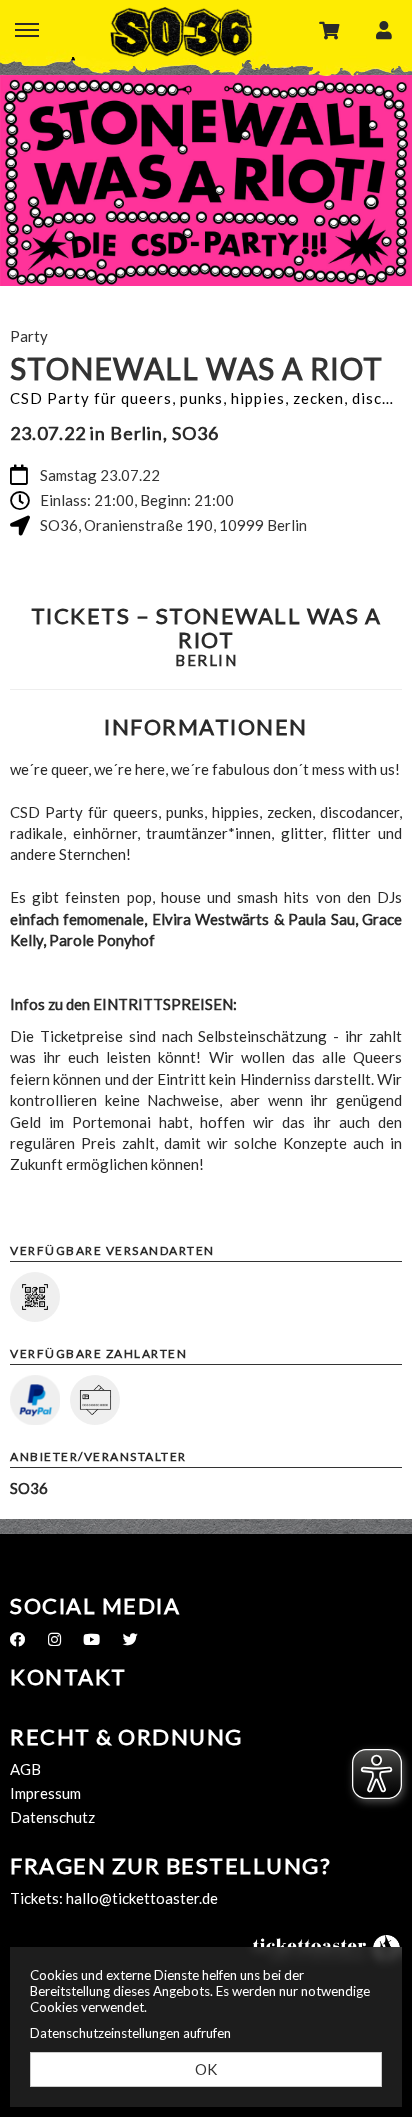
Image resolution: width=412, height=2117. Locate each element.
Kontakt (68, 1676)
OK (206, 2069)
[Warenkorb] (329, 29)
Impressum (45, 1793)
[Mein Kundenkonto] (384, 29)
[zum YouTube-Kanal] (91, 1639)
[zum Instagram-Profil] (54, 1639)
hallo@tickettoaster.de (142, 1898)
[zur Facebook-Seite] (17, 1639)
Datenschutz (52, 1817)
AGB (25, 1769)
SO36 (181, 32)
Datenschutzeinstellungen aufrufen (130, 2033)
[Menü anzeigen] (27, 29)
